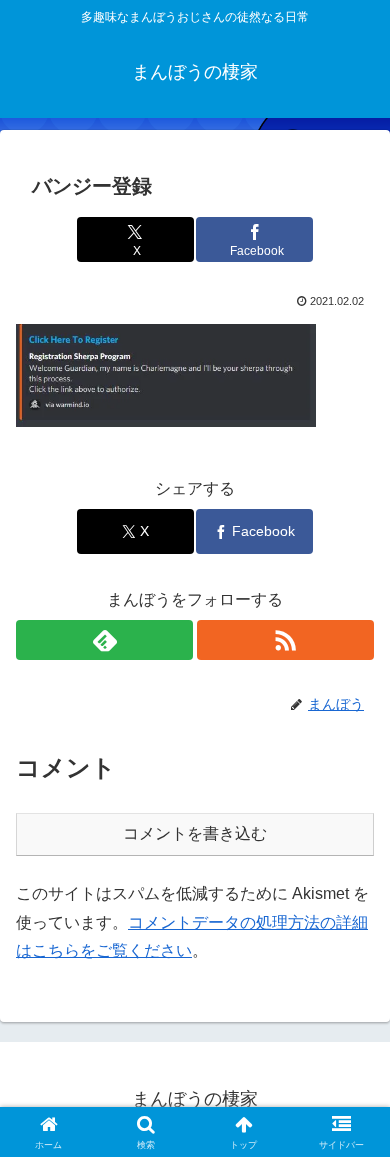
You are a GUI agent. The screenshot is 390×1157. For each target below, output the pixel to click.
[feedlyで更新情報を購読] (104, 640)
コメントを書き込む (195, 833)
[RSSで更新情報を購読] (285, 640)
